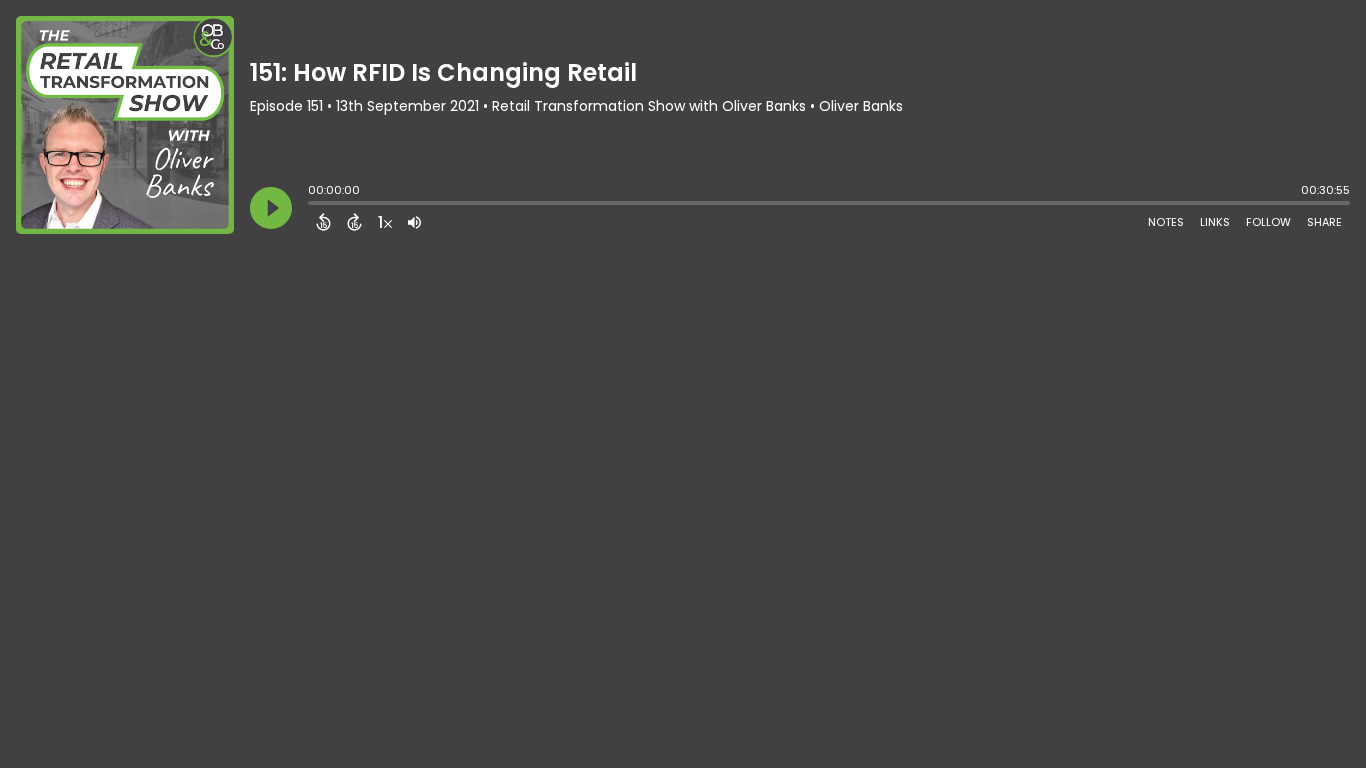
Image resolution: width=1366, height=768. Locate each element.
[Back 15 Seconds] (323, 222)
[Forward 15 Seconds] (354, 222)
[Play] (271, 208)
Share (1324, 222)
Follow (1268, 222)
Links (1215, 222)
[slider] (313, 205)
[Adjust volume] (414, 222)
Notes (1166, 222)
